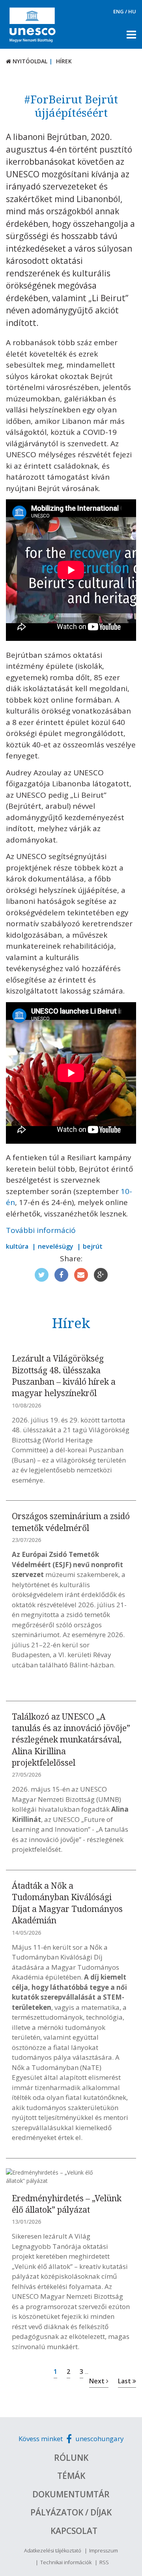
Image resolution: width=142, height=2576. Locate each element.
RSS (104, 2562)
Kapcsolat (74, 2531)
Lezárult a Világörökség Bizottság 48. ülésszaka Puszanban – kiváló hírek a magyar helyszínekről (64, 1376)
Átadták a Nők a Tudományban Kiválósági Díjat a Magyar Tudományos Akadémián (67, 1903)
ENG (119, 11)
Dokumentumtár (71, 2494)
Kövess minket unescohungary (71, 2439)
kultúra (17, 1246)
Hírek (64, 61)
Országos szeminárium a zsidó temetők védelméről (71, 1522)
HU (132, 11)
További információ (41, 1230)
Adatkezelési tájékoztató (53, 2550)
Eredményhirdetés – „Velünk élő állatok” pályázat (67, 2204)
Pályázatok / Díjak (71, 2512)
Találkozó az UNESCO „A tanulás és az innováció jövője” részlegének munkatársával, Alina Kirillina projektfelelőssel (71, 1740)
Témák (71, 2476)
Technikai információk (66, 2562)
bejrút (93, 1246)
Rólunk (71, 2458)
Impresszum (104, 2550)
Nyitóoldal (29, 61)
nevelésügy (56, 1246)
